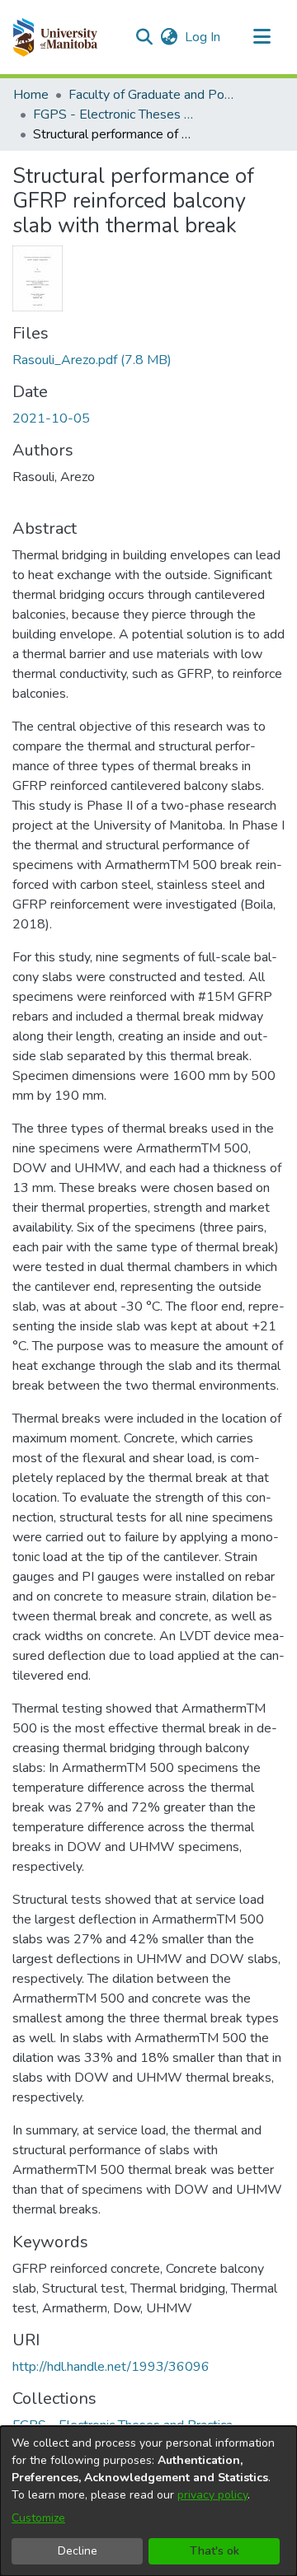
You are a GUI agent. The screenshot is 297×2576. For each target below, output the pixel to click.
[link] (92, 360)
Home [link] (31, 95)
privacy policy (212, 2495)
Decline (78, 2551)
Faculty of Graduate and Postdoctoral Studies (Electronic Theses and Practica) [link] (151, 95)
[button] (55, 37)
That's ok (214, 2551)
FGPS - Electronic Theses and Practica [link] (115, 115)
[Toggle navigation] (262, 37)
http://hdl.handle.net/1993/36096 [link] (111, 2367)
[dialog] (148, 2501)
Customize (38, 2518)
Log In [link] (203, 37)
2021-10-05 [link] (51, 418)
